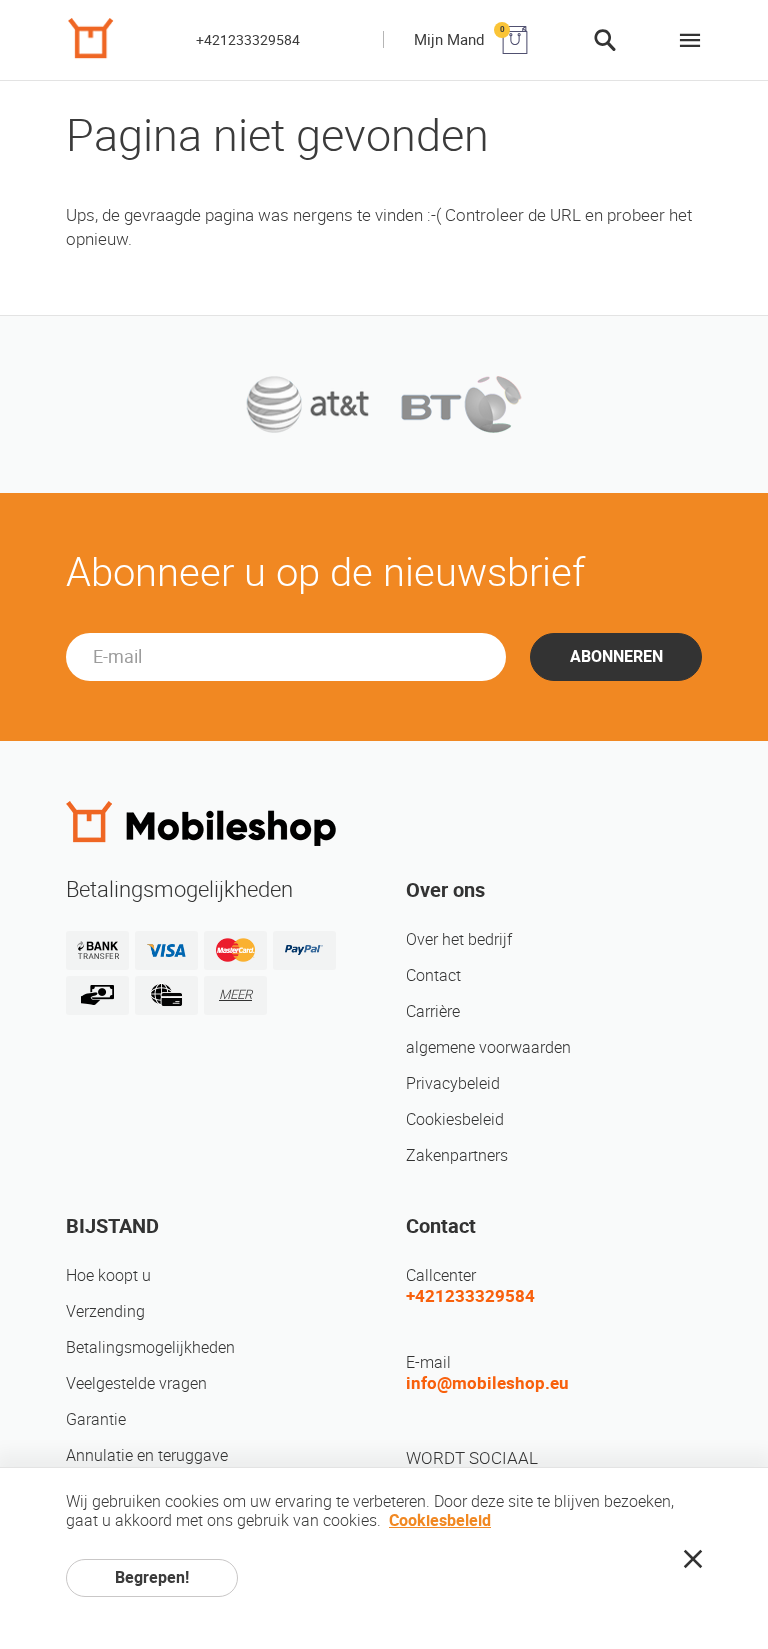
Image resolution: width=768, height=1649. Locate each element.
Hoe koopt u (108, 1275)
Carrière (433, 1011)
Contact (433, 975)
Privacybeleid (453, 1083)
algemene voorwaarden (488, 1047)
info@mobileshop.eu (487, 1383)
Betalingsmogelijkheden (150, 1347)
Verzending (105, 1311)
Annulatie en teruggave (147, 1455)
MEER (235, 994)
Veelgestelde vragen (136, 1383)
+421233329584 (248, 40)
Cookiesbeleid (455, 1119)
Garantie (96, 1419)
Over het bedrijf (459, 939)
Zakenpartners (457, 1155)
